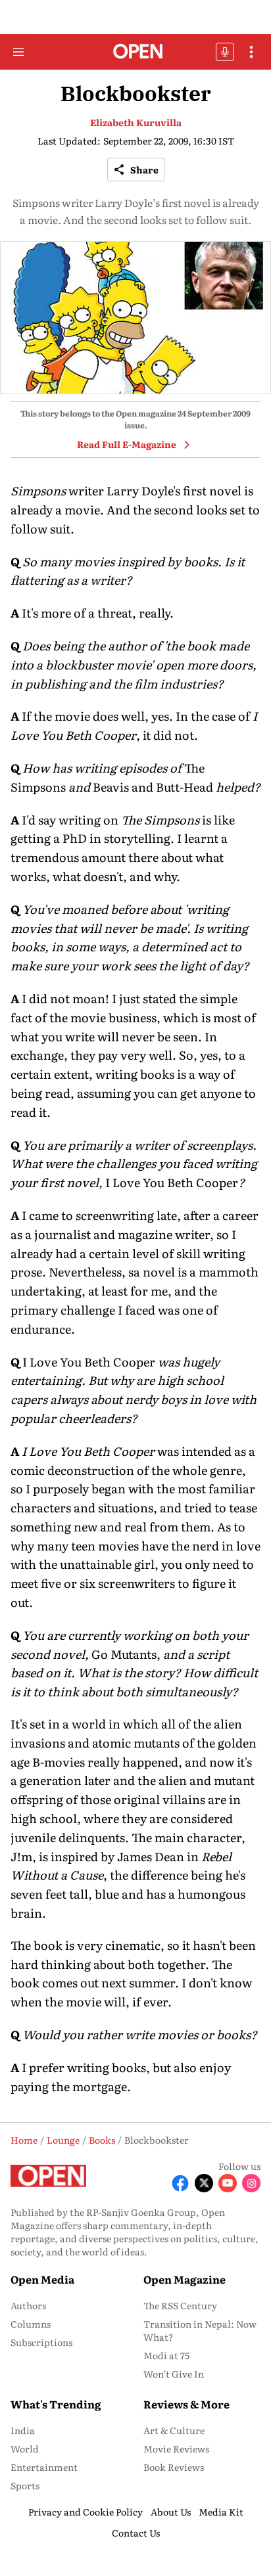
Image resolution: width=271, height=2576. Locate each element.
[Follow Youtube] (228, 2183)
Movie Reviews (176, 2449)
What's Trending (56, 2404)
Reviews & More (186, 2404)
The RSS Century (180, 2305)
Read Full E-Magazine (127, 444)
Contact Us (136, 2533)
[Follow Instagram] (251, 2183)
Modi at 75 (166, 2355)
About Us (171, 2512)
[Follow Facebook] (180, 2183)
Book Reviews (174, 2467)
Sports (25, 2485)
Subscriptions (41, 2342)
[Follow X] (204, 2183)
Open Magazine (185, 2279)
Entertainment (44, 2467)
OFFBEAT (225, 52)
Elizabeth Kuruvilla (136, 122)
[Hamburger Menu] (18, 52)
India (23, 2430)
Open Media (42, 2279)
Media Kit (221, 2512)
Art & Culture (174, 2430)
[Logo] (136, 52)
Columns (31, 2324)
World (25, 2449)
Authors (28, 2305)
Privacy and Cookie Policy (86, 2512)
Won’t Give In (174, 2374)
